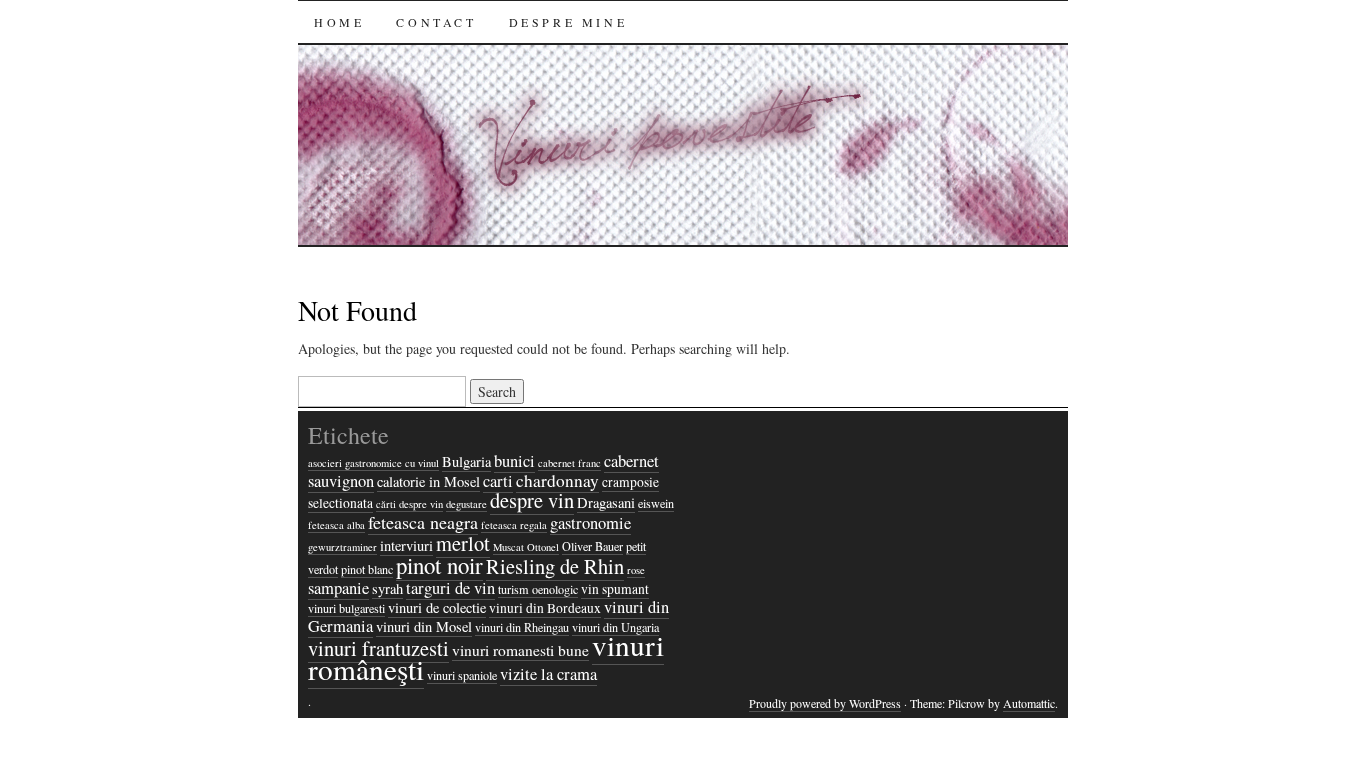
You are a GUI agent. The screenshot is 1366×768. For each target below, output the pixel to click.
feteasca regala (514, 525)
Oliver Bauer (592, 546)
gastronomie (590, 523)
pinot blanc (367, 569)
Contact (436, 22)
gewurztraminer (342, 547)
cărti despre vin (409, 504)
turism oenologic (538, 589)
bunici (514, 461)
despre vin (532, 500)
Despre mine (568, 22)
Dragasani (606, 502)
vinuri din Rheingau (522, 627)
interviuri (406, 545)
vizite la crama (548, 674)
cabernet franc (569, 463)
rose (636, 570)
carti (498, 481)
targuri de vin (450, 588)
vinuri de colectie (437, 607)
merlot (463, 543)
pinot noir (439, 565)
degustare (466, 504)
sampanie (338, 588)
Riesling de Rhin (555, 566)
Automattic (1029, 703)
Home (339, 22)
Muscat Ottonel (526, 547)
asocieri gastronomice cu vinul (373, 463)
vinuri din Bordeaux (545, 608)
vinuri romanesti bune (520, 650)
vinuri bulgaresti (346, 608)
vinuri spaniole (462, 675)
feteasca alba (336, 525)
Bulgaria (466, 461)
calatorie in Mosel (428, 481)
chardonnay (557, 480)
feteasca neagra (423, 522)
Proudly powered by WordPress (825, 703)
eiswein (656, 503)
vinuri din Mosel (424, 626)
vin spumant (615, 589)
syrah (387, 588)
